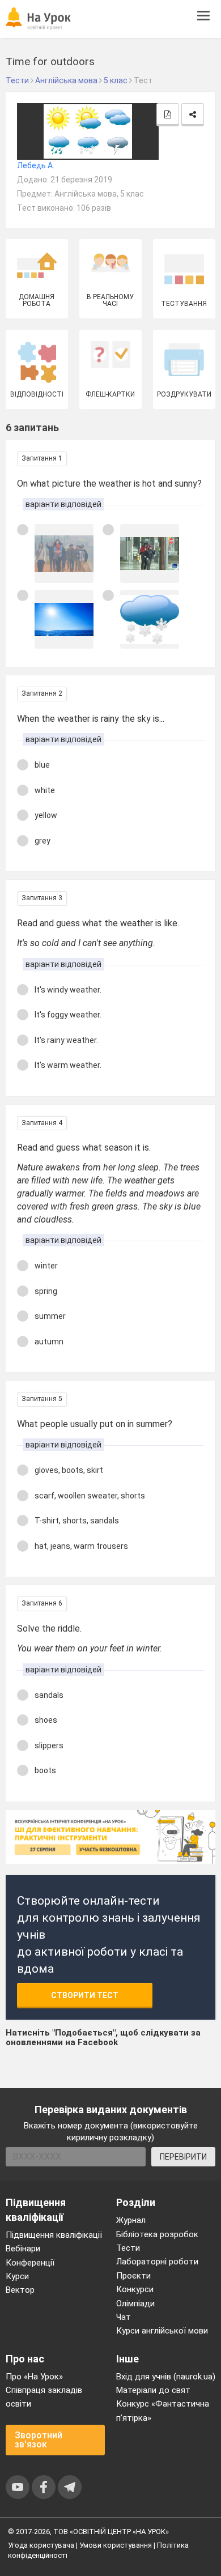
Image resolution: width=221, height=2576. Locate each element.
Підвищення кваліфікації (54, 2235)
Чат (124, 2317)
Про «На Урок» (34, 2377)
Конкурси (135, 2289)
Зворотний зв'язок (39, 2440)
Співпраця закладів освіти (44, 2397)
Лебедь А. (36, 165)
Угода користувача (41, 2545)
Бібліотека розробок (157, 2234)
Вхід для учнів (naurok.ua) (166, 2377)
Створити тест (85, 1995)
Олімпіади (135, 2304)
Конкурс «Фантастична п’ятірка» (163, 2411)
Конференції (30, 2263)
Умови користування (116, 2545)
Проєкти (133, 2276)
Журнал (131, 2220)
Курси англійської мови (162, 2331)
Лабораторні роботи (157, 2262)
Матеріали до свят (153, 2390)
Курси (17, 2276)
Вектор (20, 2290)
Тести (128, 2248)
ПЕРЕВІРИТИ (183, 2157)
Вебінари (23, 2249)
